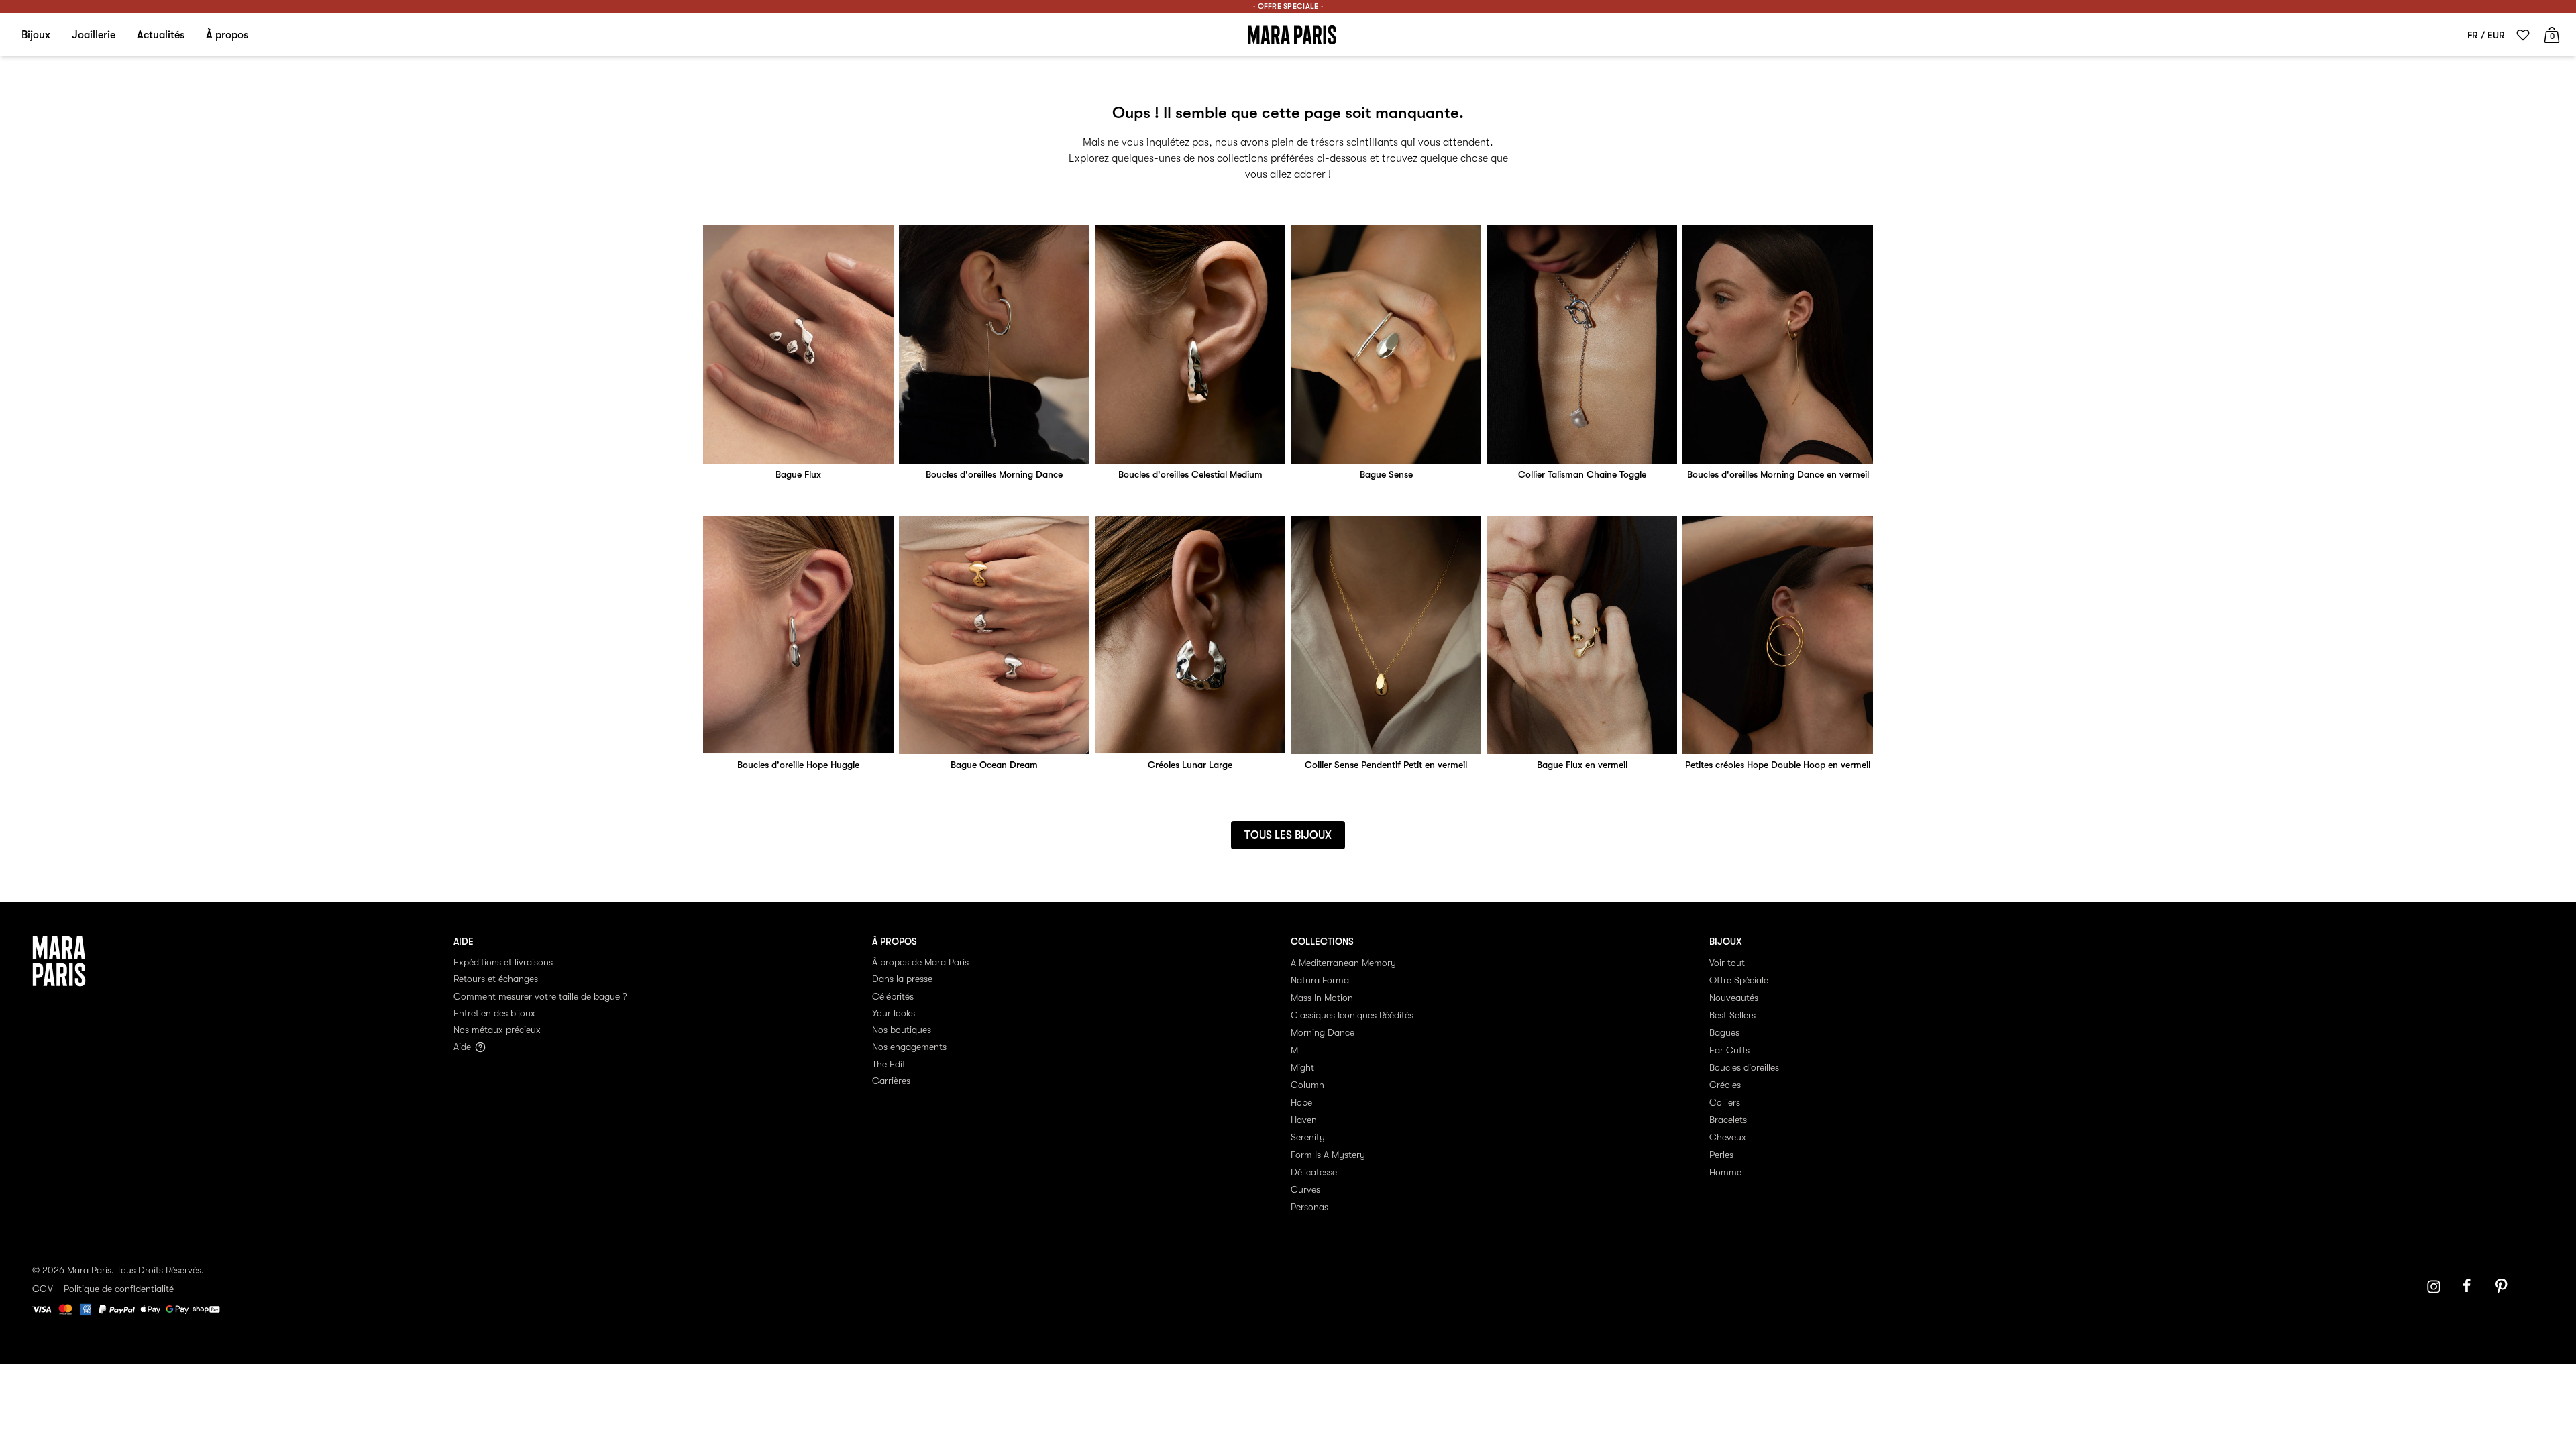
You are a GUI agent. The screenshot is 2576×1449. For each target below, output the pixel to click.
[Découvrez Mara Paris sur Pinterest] (2504, 1287)
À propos (227, 35)
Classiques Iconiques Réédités (1352, 1015)
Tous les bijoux (1288, 835)
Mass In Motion (1322, 998)
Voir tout (1727, 963)
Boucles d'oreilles (1744, 1067)
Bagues (1724, 1032)
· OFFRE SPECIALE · (1288, 6)
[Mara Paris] (1292, 35)
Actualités (161, 35)
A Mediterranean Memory (1343, 963)
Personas (1309, 1207)
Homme (1725, 1172)
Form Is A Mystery (1328, 1155)
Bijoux (36, 35)
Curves (1305, 1189)
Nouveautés (1734, 998)
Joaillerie (94, 35)
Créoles (1725, 1085)
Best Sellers (1732, 1015)
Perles (1721, 1155)
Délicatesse (1314, 1172)
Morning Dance (1323, 1032)
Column (1307, 1085)
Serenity (1308, 1137)
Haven (1304, 1120)
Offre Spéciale (1739, 980)
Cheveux (1728, 1137)
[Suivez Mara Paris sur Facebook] (2471, 1287)
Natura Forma (1320, 980)
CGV (43, 1289)
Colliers (1725, 1102)
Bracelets (1728, 1120)
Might (1302, 1067)
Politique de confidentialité (119, 1289)
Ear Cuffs (1729, 1050)
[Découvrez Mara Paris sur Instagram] (2434, 1287)
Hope (1301, 1102)
